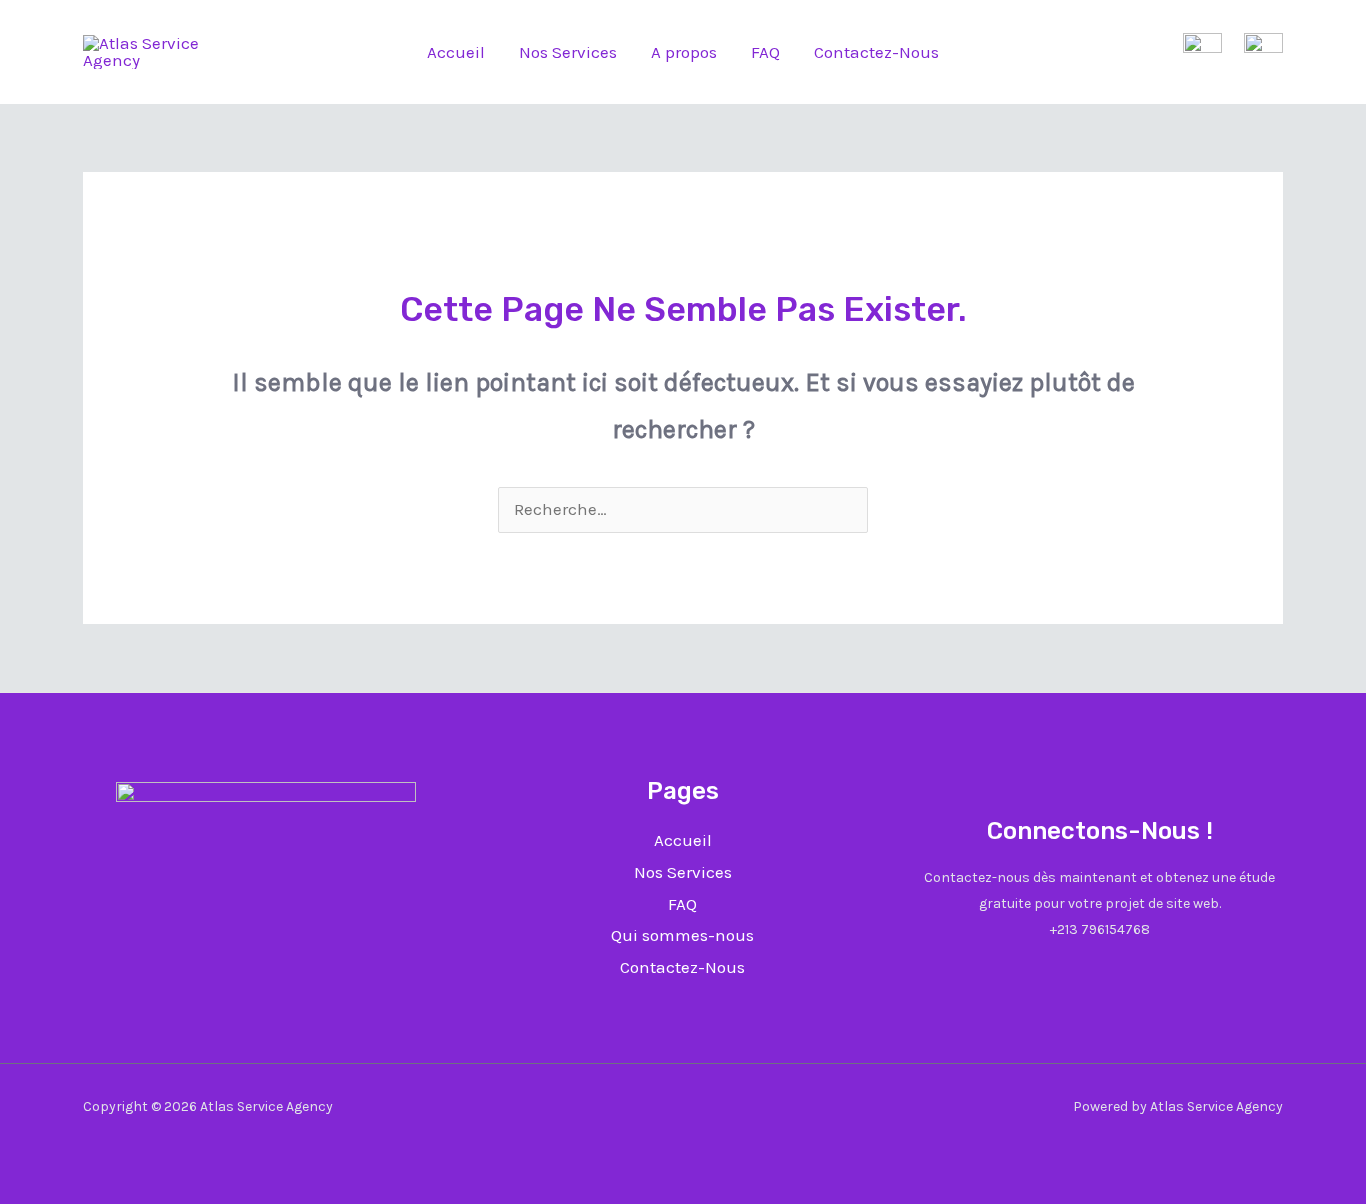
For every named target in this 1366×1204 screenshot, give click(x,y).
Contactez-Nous (876, 52)
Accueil (456, 52)
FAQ (765, 52)
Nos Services (568, 52)
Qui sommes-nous (682, 935)
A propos (684, 52)
